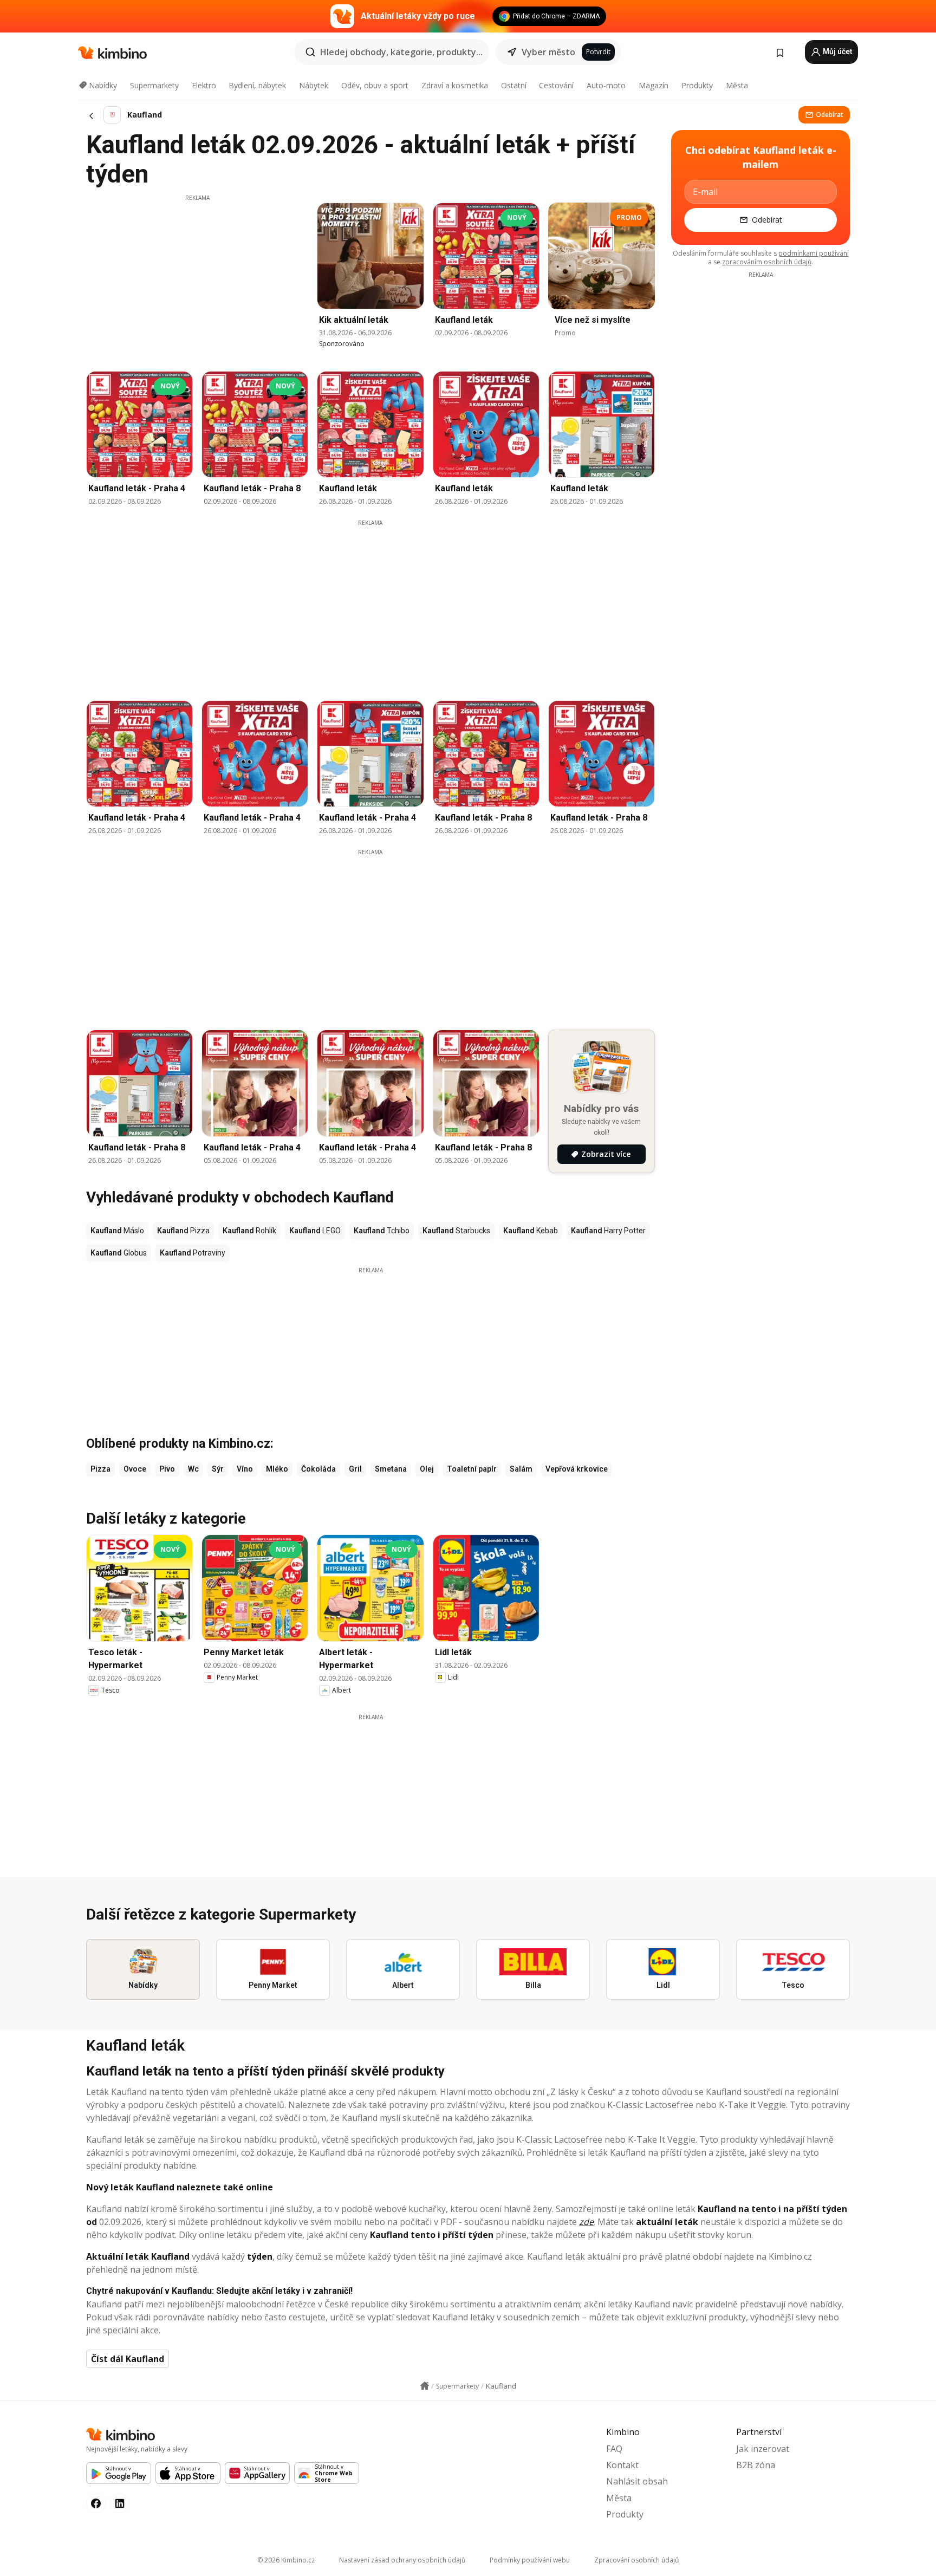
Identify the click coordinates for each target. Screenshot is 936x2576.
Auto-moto (606, 85)
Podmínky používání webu (530, 2560)
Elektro (204, 85)
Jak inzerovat (763, 2449)
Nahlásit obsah (637, 2481)
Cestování (556, 85)
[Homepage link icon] (425, 2386)
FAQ (614, 2449)
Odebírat (830, 115)
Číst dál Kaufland (128, 2359)
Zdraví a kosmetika (455, 85)
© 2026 (286, 2560)
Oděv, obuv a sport (375, 85)
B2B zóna (756, 2465)
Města (737, 85)
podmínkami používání (814, 253)
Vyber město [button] (548, 52)
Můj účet (837, 51)
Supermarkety (154, 85)
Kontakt (622, 2465)
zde (586, 2222)
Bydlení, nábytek (257, 85)
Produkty (697, 85)
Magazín (654, 85)
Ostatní (514, 85)
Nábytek (314, 85)
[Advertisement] (197, 278)
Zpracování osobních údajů (636, 2560)
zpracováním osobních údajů (767, 262)
